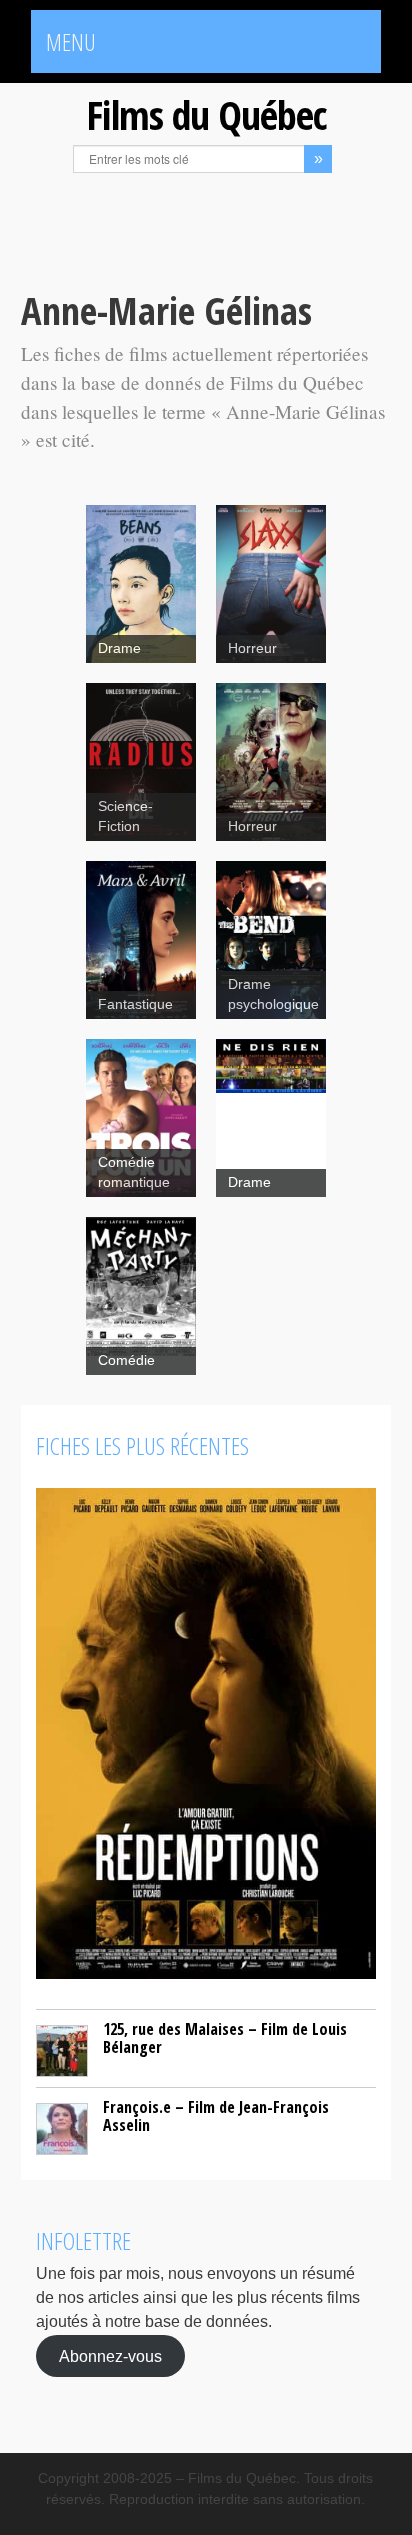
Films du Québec (206, 114)
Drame (119, 648)
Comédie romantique (134, 1172)
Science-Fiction (125, 816)
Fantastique (135, 1004)
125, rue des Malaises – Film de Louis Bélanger (225, 2038)
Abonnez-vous (110, 2355)
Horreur (252, 648)
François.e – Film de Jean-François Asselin (216, 2116)
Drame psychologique (273, 994)
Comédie (126, 1360)
